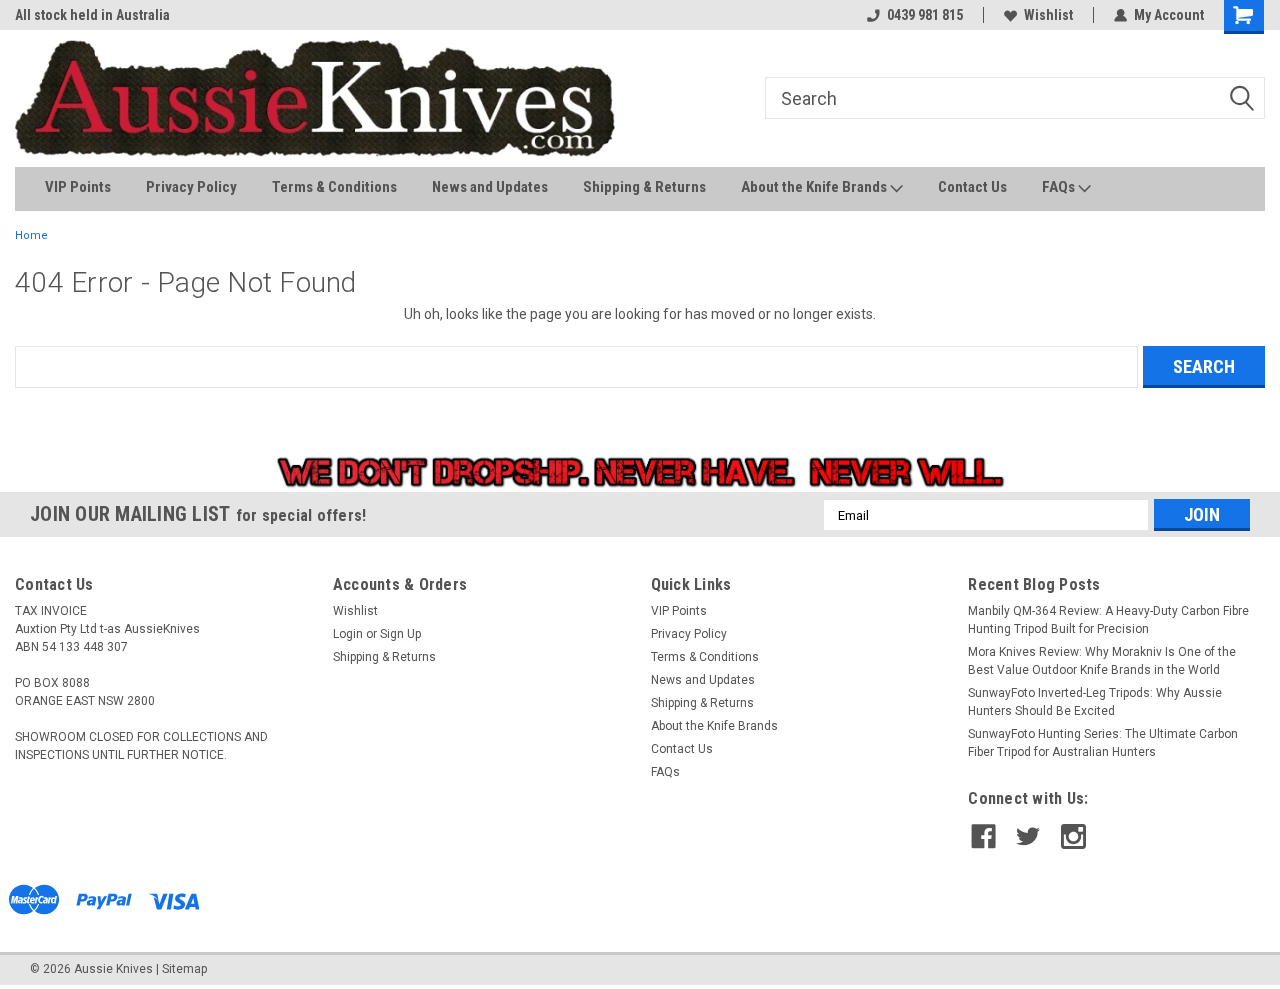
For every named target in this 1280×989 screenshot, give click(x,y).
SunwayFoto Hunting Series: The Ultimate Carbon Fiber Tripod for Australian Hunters (1103, 743)
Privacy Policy (191, 187)
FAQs (1060, 187)
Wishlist (1048, 15)
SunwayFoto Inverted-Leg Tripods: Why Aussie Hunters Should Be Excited (1095, 702)
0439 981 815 (925, 15)
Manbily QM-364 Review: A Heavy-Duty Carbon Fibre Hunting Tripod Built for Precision (1108, 620)
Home (31, 235)
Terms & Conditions (334, 187)
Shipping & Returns (644, 187)
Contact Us (972, 187)
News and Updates (490, 187)
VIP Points (78, 187)
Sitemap (184, 969)
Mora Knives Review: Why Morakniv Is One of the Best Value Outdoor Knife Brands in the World (1102, 661)
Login (348, 634)
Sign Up (400, 634)
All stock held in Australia (92, 15)
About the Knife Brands (815, 187)
